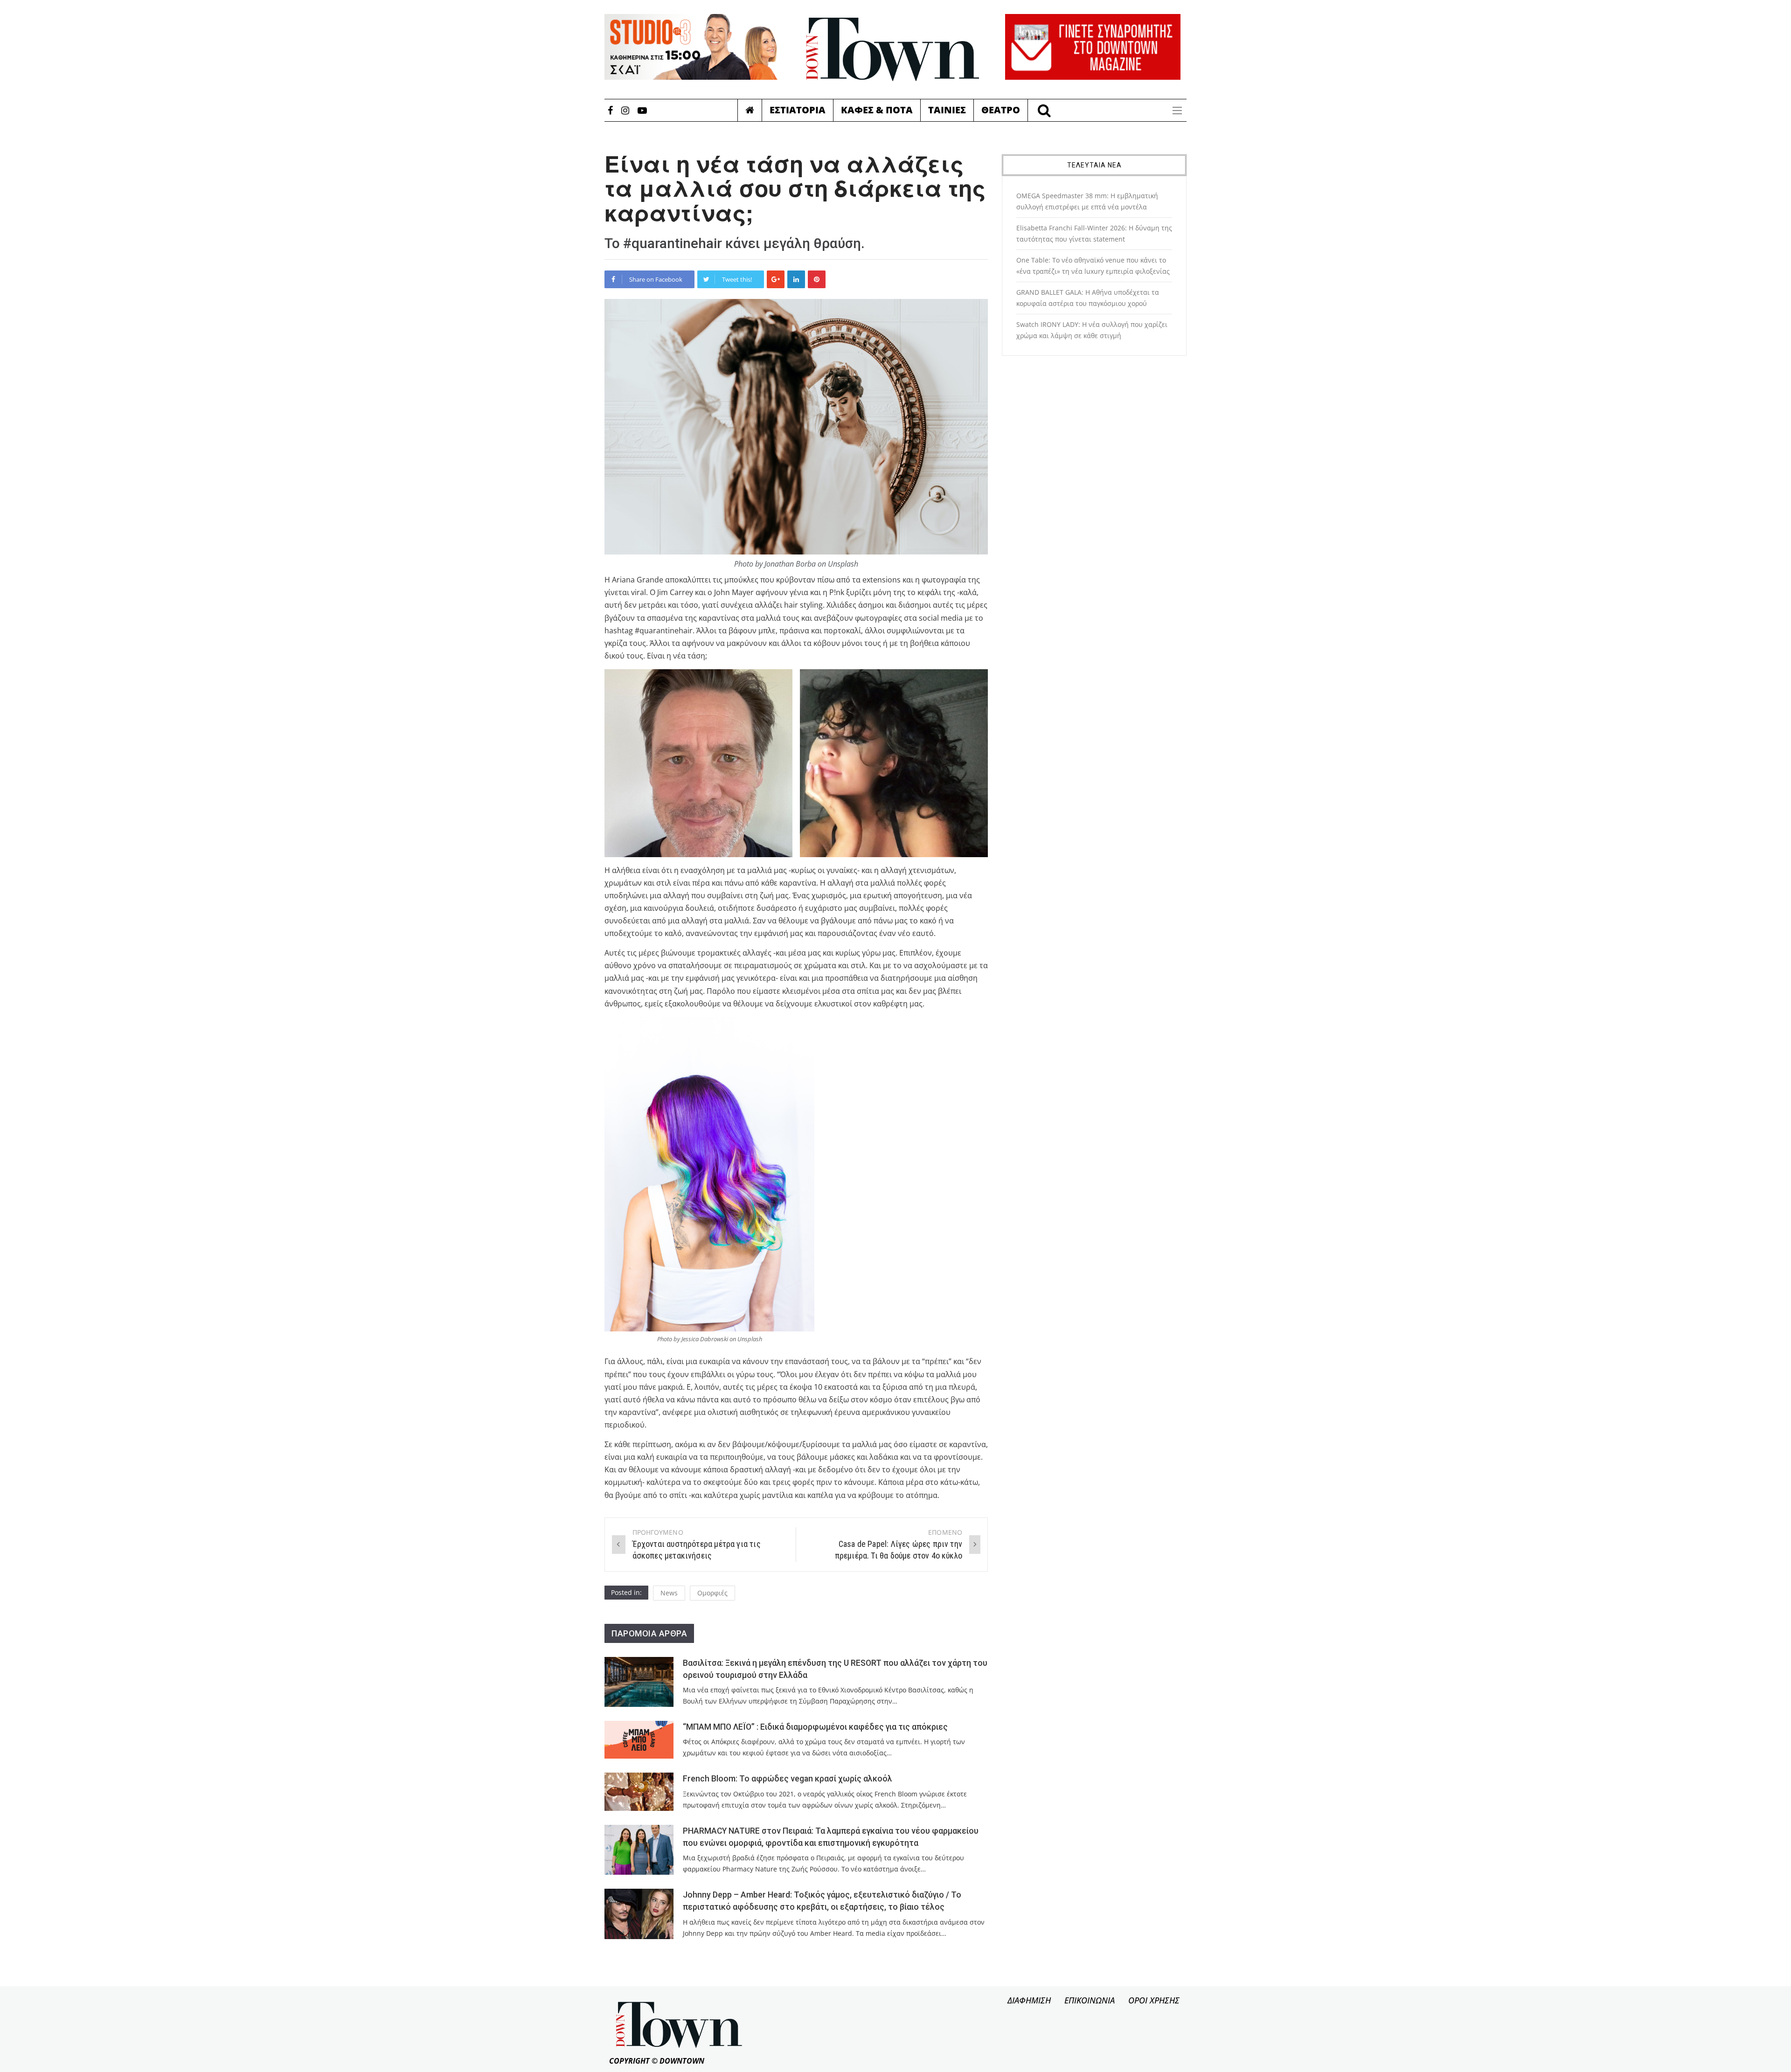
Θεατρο (1001, 110)
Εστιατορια (798, 110)
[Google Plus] (776, 279)
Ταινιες (947, 110)
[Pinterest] (817, 279)
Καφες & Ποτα (877, 110)
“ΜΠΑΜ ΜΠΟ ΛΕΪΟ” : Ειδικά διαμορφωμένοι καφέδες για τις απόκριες (815, 1727)
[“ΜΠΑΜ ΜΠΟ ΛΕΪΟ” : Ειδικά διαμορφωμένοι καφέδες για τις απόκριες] (639, 1740)
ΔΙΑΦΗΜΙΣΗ (1029, 2000)
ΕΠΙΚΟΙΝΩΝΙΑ (1090, 2000)
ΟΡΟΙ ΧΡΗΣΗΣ (1154, 2000)
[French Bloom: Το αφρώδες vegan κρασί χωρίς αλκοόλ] (639, 1791)
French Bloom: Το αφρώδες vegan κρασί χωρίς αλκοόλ (788, 1779)
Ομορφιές (712, 1593)
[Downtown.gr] (893, 49)
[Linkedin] (796, 279)
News (669, 1593)
